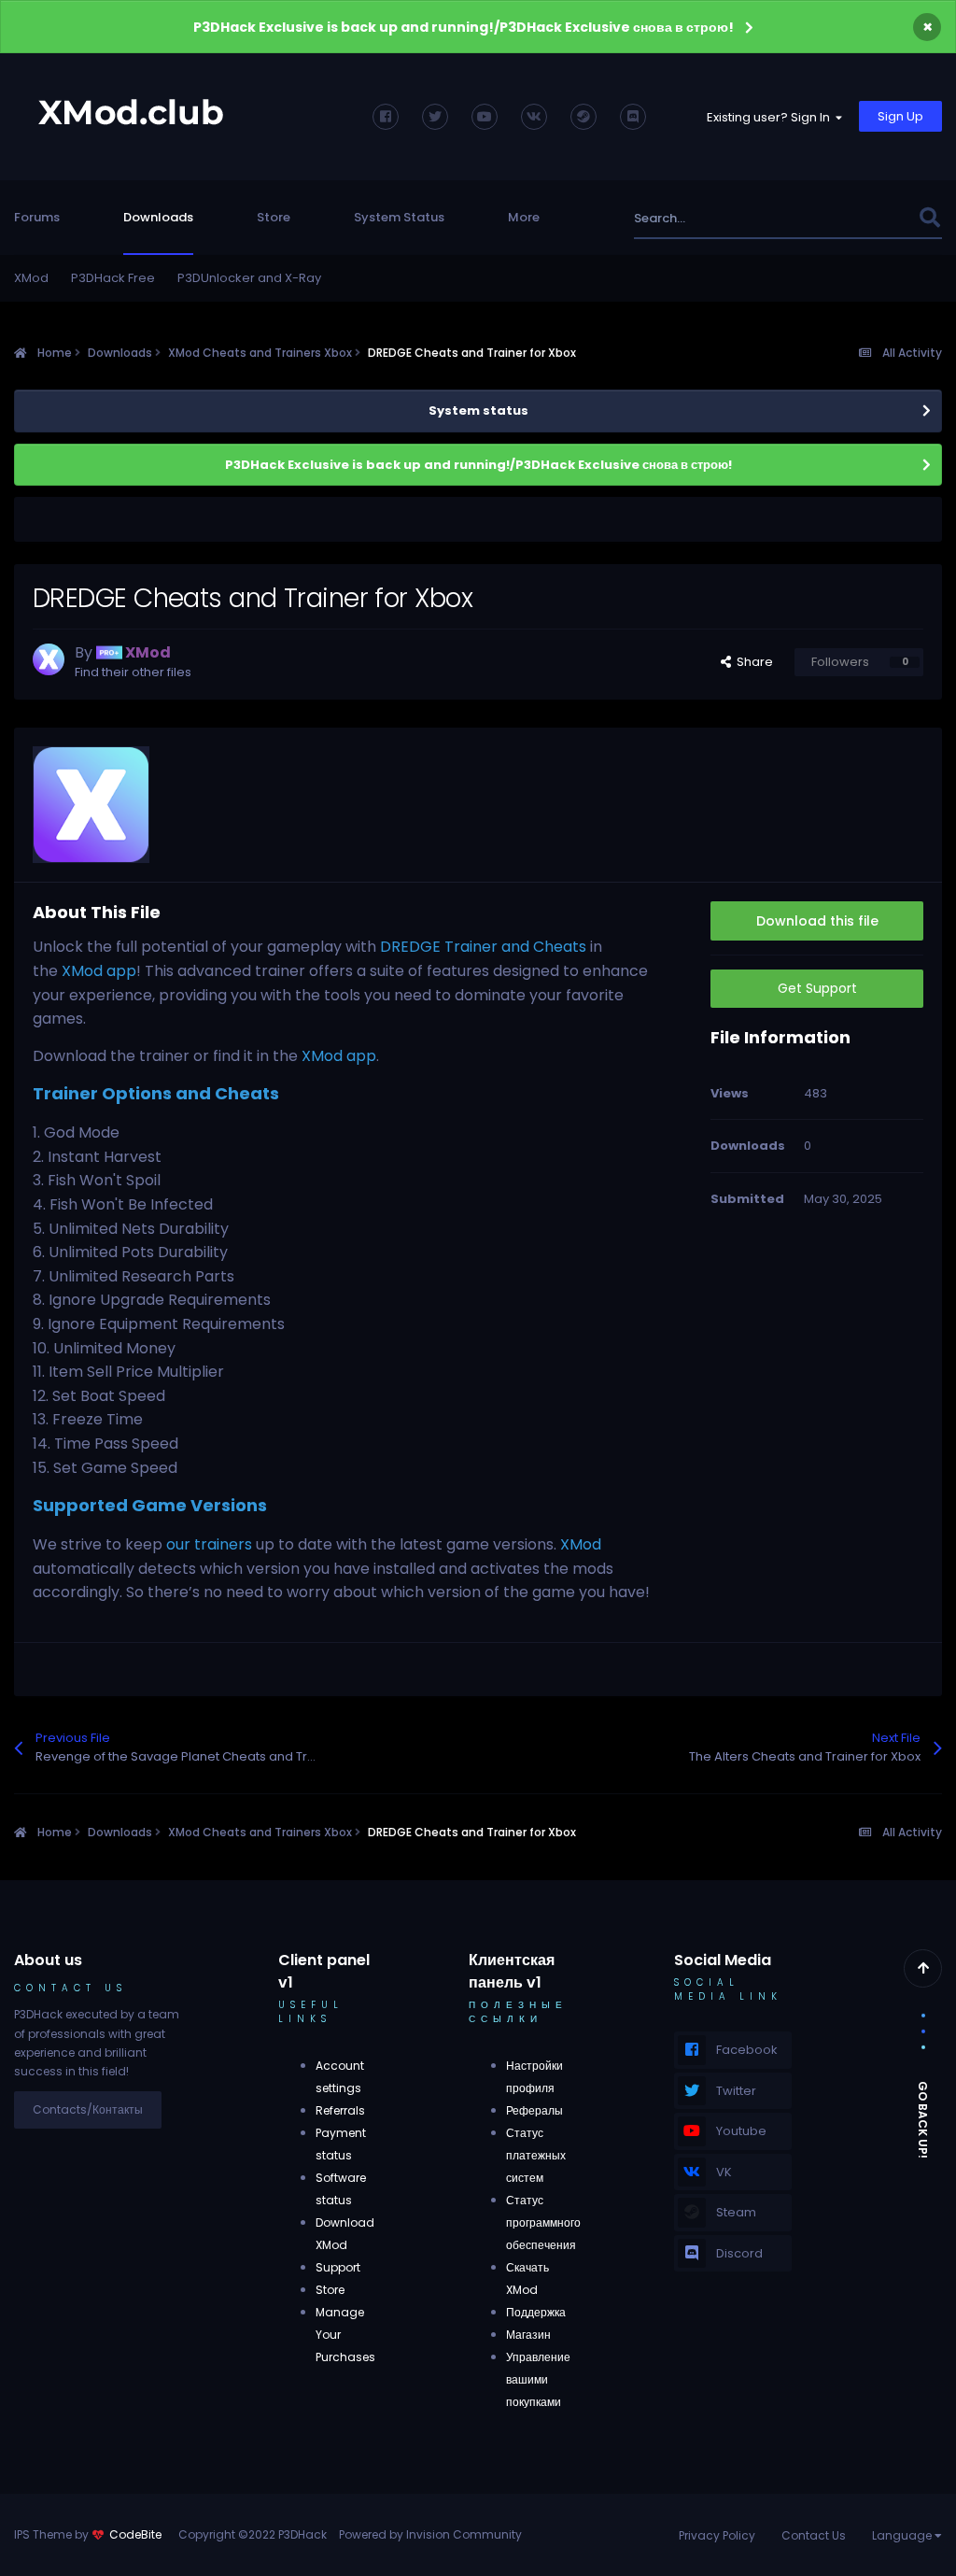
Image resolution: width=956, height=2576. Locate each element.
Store (274, 217)
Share (752, 662)
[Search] (929, 218)
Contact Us (814, 2535)
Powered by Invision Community (430, 2534)
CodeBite (135, 2534)
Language (903, 2535)
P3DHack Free (113, 278)
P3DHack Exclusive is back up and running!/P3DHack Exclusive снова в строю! (464, 27)
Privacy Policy (717, 2535)
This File (870, 218)
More (524, 217)
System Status (399, 217)
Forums (37, 217)
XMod (31, 278)
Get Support (817, 988)
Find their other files (133, 672)
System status (478, 410)
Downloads (158, 217)
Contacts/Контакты (88, 2109)
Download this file (817, 921)
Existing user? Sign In (771, 117)
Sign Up (900, 116)
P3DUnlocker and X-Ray (249, 278)
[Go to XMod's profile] (49, 659)
